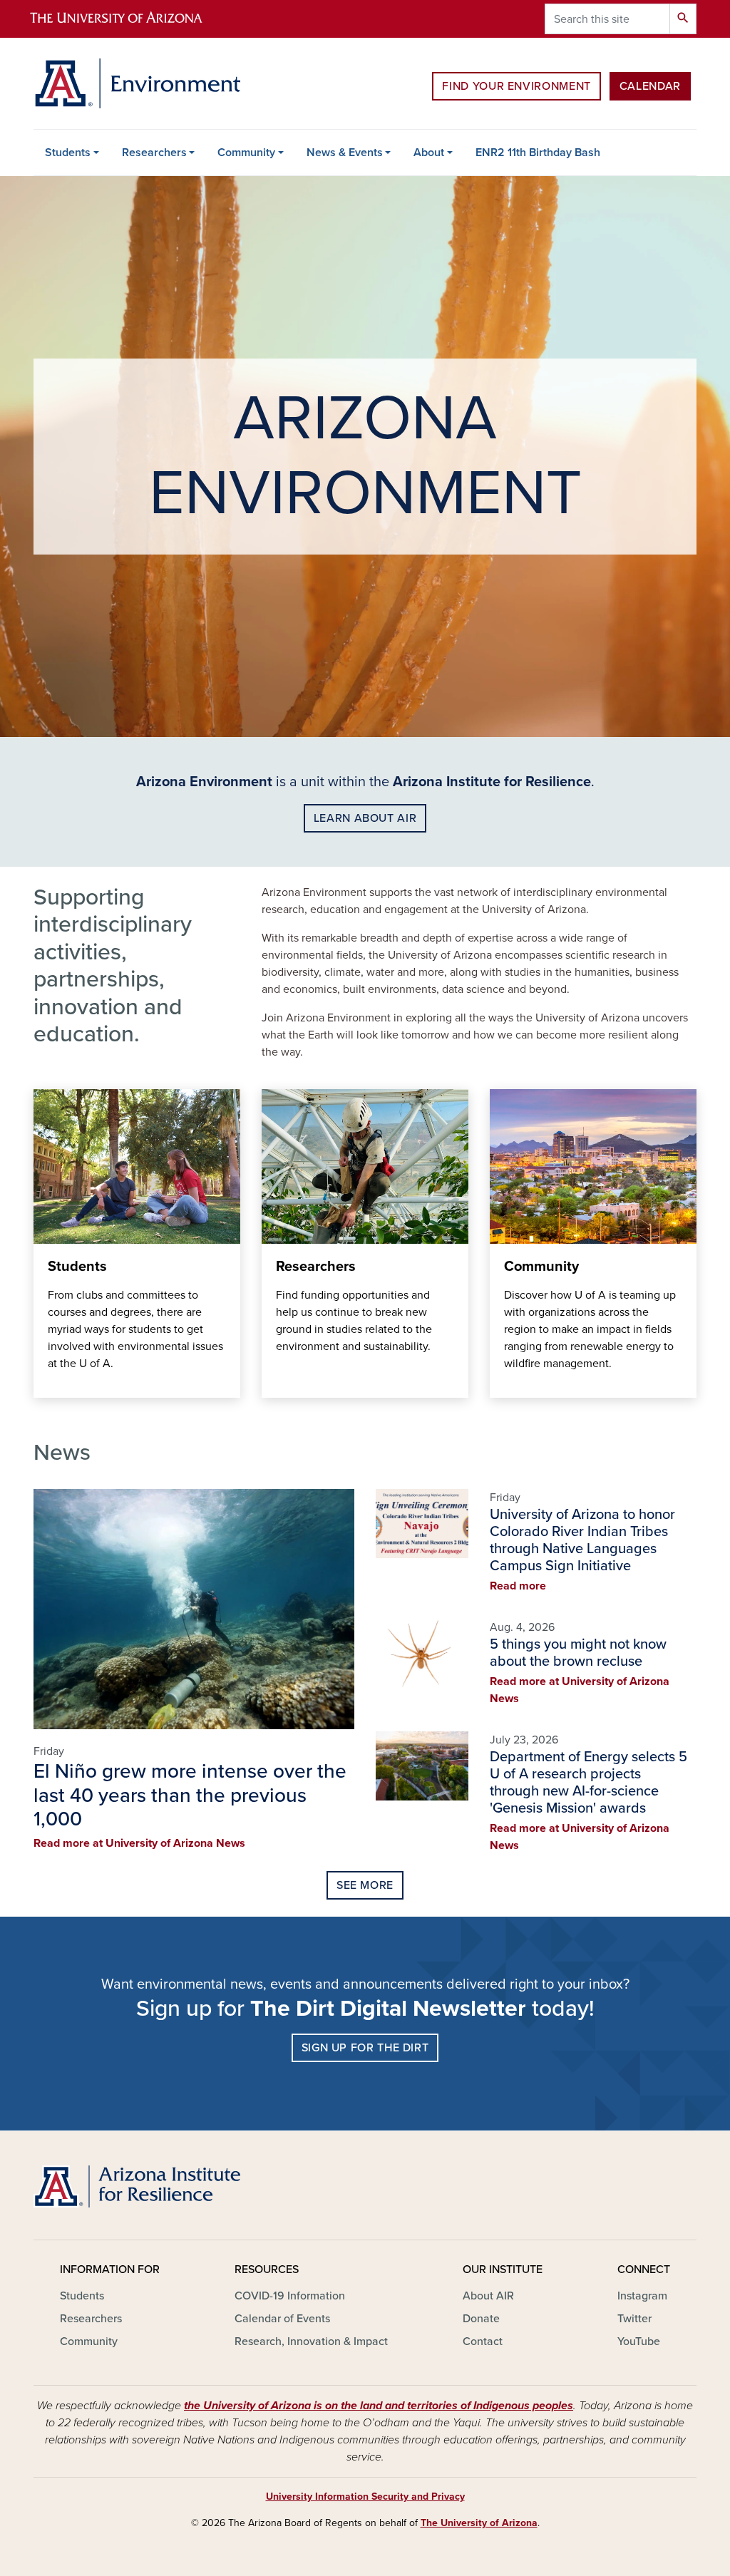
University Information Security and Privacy (365, 2497)
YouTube (639, 2341)
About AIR (488, 2296)
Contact (483, 2341)
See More (365, 1885)
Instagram (642, 2296)
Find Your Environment (516, 86)
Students (68, 153)
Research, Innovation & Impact (311, 2341)
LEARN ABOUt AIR (365, 818)
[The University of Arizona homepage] (128, 19)
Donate (481, 2319)
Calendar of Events (282, 2319)
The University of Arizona (479, 2523)
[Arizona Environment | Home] (137, 83)
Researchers (154, 153)
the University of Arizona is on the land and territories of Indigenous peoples (379, 2406)
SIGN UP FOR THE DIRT (365, 2048)
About (429, 153)
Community (246, 153)
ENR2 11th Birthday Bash (538, 153)
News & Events (345, 153)
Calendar (650, 86)
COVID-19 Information (290, 2296)
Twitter (634, 2319)
